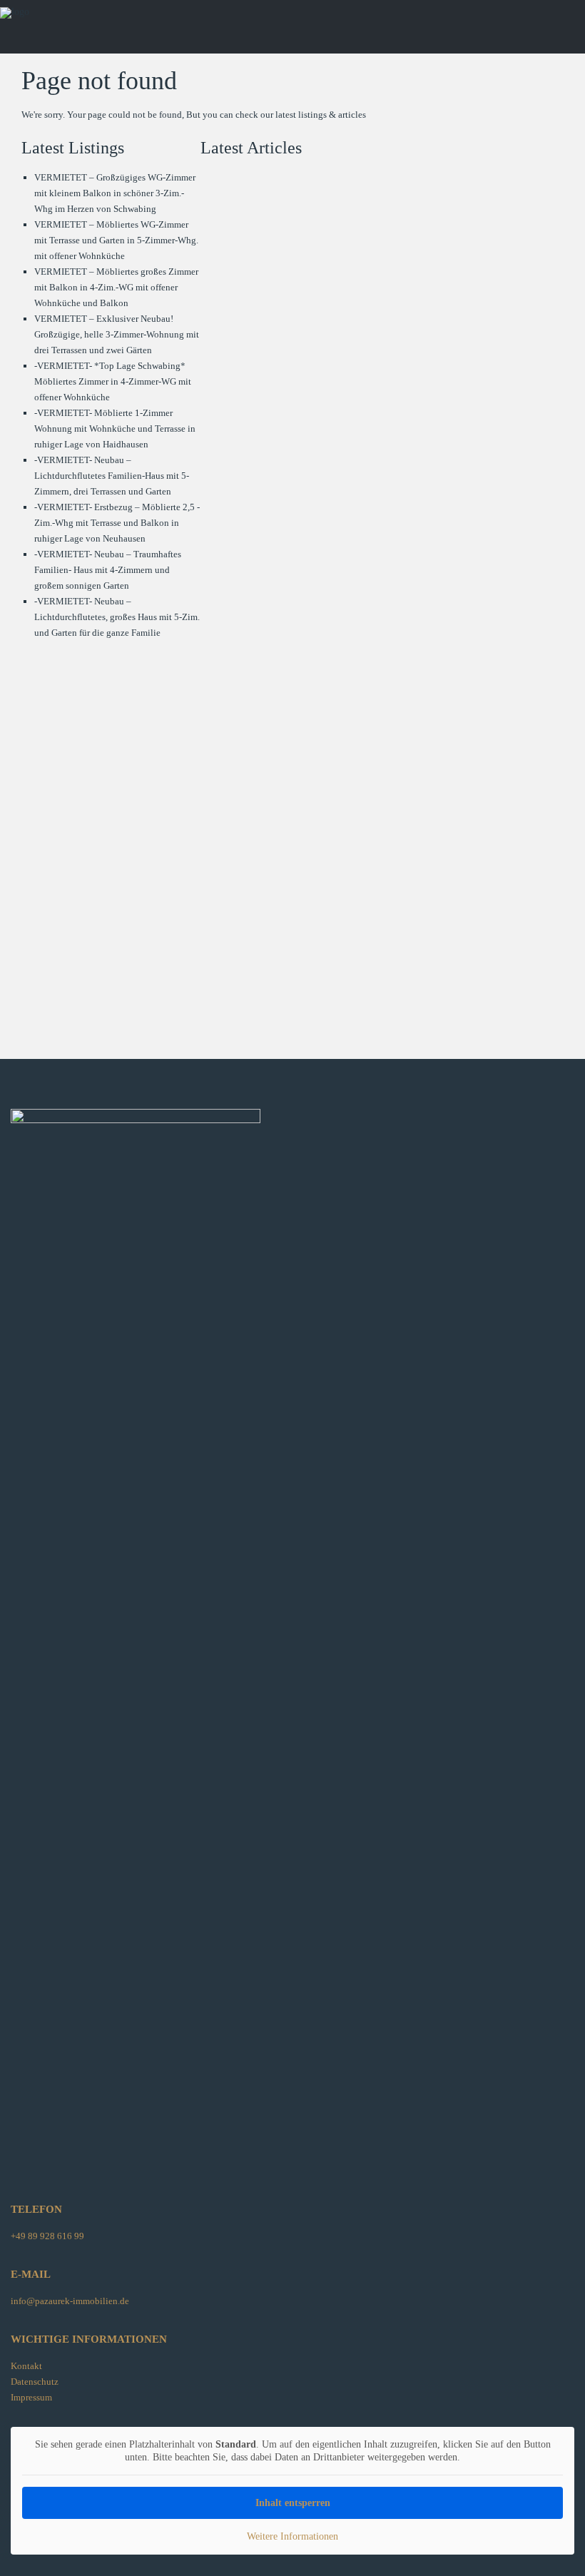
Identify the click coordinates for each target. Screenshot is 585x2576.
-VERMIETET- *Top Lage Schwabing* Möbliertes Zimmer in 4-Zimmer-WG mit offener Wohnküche (113, 381)
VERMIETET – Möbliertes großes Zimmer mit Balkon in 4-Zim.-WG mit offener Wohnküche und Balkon (116, 287)
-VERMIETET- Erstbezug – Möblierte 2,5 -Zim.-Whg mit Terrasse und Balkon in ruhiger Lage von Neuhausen (117, 523)
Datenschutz (35, 2382)
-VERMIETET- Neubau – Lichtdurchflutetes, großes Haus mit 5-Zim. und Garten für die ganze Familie (117, 617)
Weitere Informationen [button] (292, 2536)
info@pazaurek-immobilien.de (70, 2301)
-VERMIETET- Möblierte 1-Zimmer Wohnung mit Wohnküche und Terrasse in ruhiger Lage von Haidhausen (115, 429)
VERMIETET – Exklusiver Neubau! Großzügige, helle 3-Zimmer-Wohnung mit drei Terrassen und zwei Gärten (117, 334)
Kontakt (26, 2366)
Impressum (31, 2397)
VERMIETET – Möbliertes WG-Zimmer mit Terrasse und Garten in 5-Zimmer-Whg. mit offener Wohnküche (116, 240)
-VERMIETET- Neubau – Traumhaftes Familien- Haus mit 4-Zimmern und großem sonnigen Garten (108, 570)
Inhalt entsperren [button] (293, 2503)
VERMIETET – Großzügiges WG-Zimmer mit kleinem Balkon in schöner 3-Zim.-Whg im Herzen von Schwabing (115, 193)
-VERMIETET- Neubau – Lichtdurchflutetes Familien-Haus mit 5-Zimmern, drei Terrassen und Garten (112, 476)
